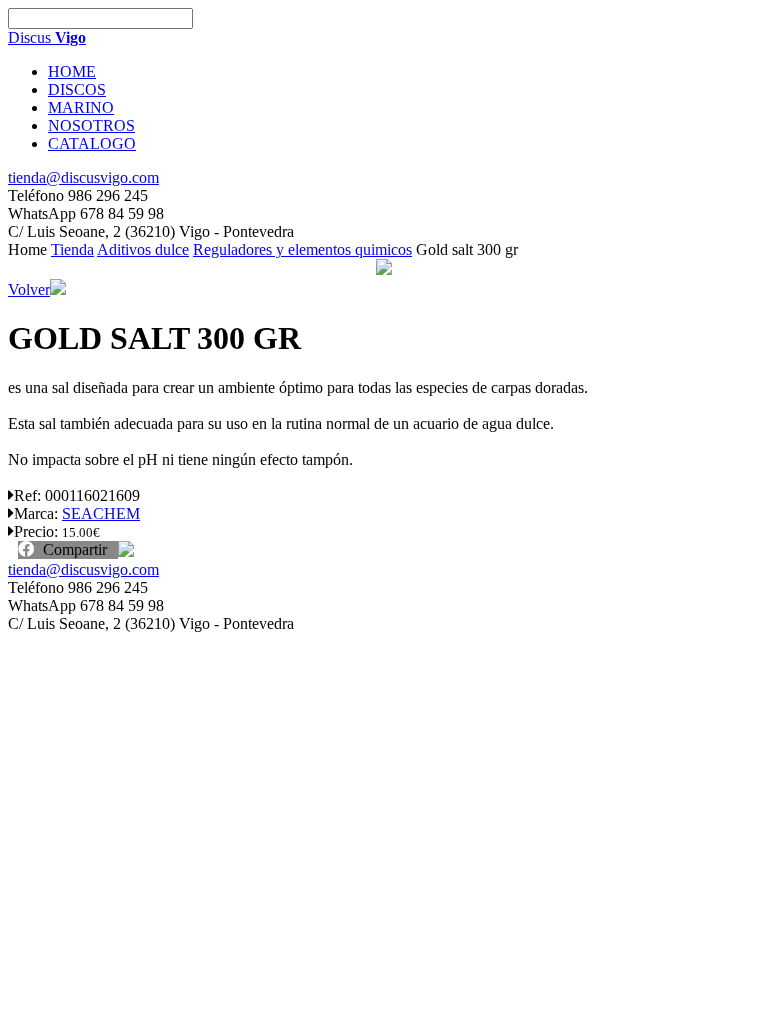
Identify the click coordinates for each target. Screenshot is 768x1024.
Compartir (73, 549)
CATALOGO (92, 143)
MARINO (81, 107)
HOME (72, 71)
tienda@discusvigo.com (83, 177)
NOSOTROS (91, 125)
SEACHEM (101, 513)
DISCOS (77, 89)
